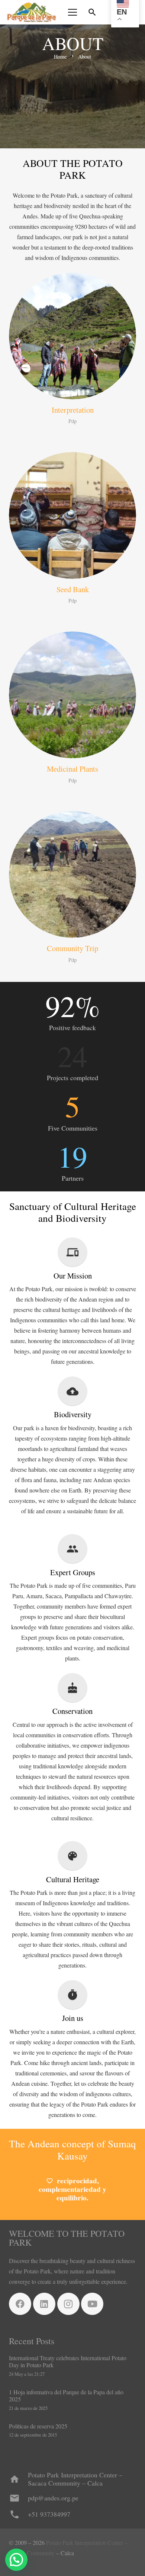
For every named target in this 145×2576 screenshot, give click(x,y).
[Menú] (72, 12)
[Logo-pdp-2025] (31, 12)
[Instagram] (68, 2304)
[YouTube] (92, 2304)
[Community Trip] (72, 874)
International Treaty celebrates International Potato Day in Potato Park (68, 2361)
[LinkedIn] (44, 2304)
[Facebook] (20, 2304)
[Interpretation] (72, 336)
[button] (92, 12)
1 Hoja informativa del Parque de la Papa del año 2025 (66, 2395)
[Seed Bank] (72, 515)
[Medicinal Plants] (72, 695)
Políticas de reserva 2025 (38, 2426)
